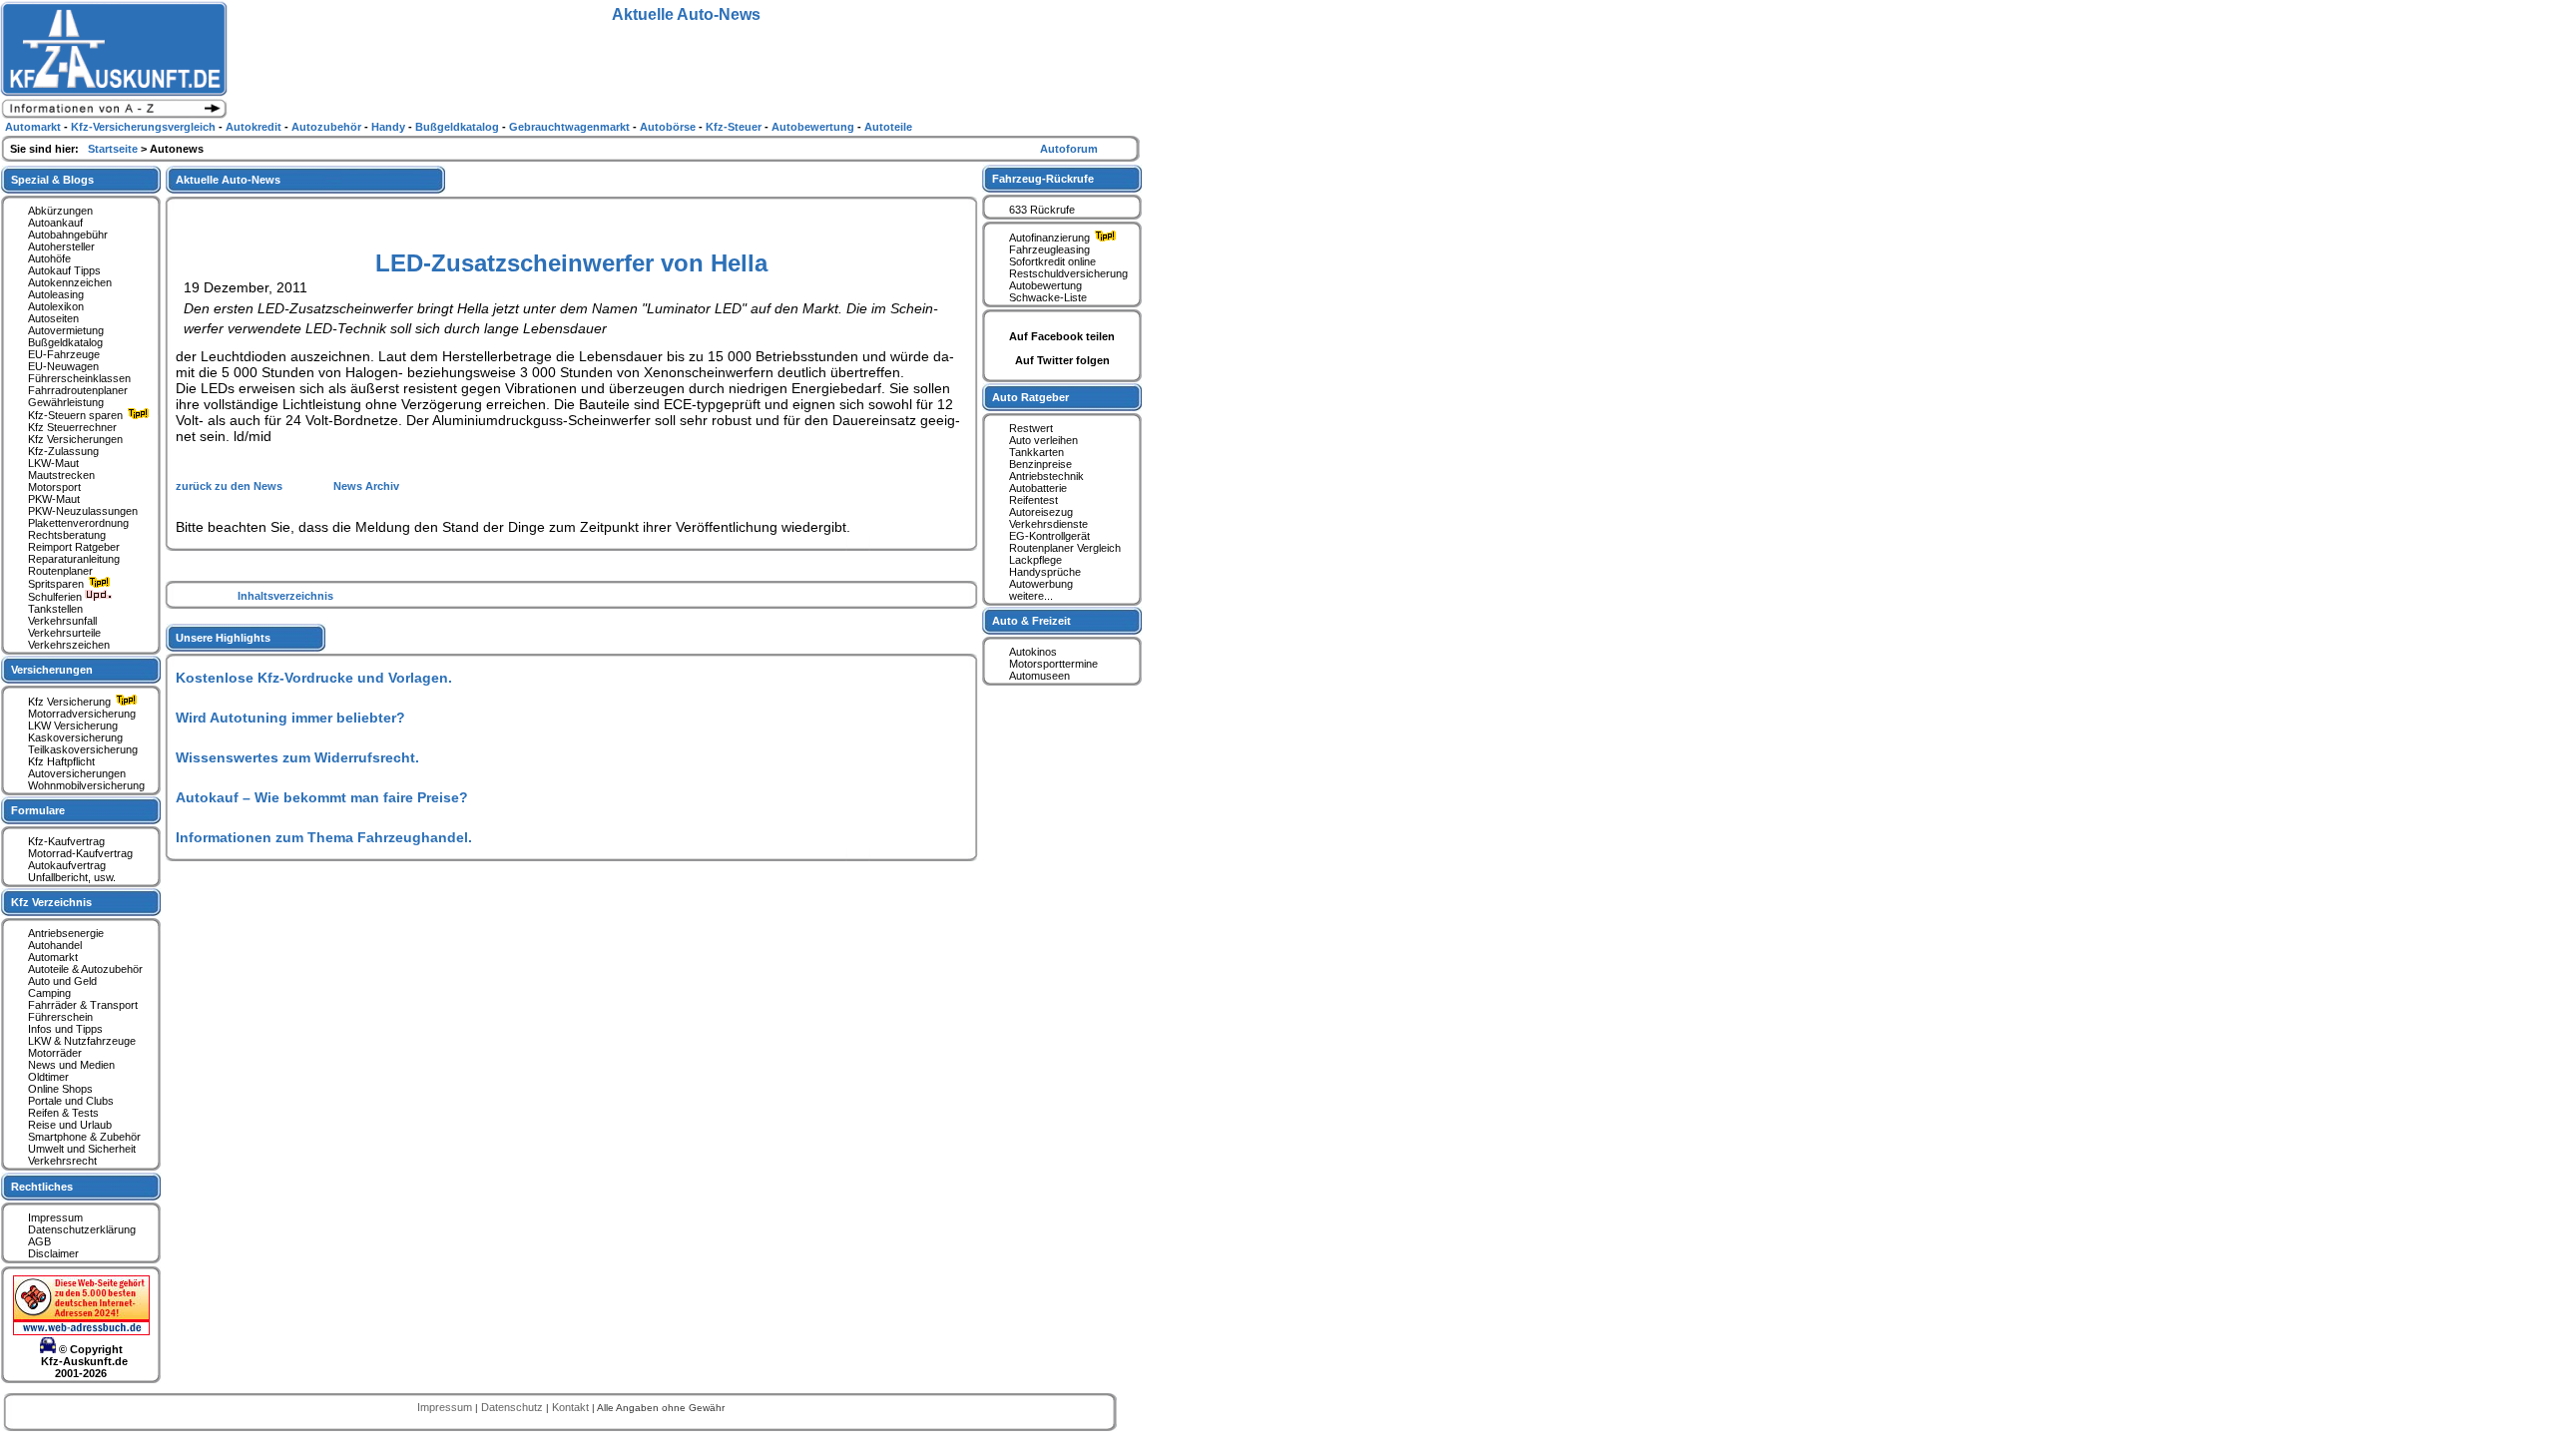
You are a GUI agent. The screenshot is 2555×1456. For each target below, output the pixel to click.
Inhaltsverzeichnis (285, 596)
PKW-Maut (54, 499)
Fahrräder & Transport (83, 1005)
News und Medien (71, 1065)
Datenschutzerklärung (82, 1229)
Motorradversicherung (82, 714)
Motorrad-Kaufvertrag (80, 853)
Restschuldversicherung (1068, 273)
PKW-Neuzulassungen (83, 511)
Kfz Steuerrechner (72, 427)
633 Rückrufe (1042, 210)
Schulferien (56, 597)
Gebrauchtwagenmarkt (571, 127)
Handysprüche (1045, 572)
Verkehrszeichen (69, 645)
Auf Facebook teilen (1062, 336)
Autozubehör (328, 127)
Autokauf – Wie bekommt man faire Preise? (322, 797)
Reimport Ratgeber (74, 547)
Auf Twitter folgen (1062, 360)
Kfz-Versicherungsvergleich (145, 127)
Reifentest (1033, 500)
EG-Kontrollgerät (1049, 536)
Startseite (114, 149)
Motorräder (55, 1053)
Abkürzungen (60, 211)
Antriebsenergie (66, 933)
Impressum (55, 1217)
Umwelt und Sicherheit (82, 1149)
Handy (390, 127)
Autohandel (55, 945)
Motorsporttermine (1053, 664)
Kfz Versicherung (71, 702)
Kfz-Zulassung (63, 451)
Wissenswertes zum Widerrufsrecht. (297, 757)
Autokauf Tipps (64, 270)
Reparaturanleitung (74, 559)
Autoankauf (55, 223)
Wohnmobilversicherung (86, 785)
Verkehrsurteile (64, 633)
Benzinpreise (1040, 464)
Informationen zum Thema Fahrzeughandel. (324, 837)
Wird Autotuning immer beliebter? (290, 718)
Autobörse (669, 127)
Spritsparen (57, 584)
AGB (39, 1241)
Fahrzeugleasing (1049, 249)
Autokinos (1033, 652)
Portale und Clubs (71, 1101)
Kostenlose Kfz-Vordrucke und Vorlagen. (314, 678)
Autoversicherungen (77, 773)
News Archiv (366, 486)
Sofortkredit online (1052, 261)
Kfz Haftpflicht (61, 761)
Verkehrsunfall (62, 621)
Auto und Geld (62, 981)
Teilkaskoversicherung (83, 749)
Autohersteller (61, 246)
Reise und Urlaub (70, 1125)
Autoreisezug (1041, 512)
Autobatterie (1038, 488)
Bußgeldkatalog (65, 342)
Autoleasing (56, 294)
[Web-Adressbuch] (81, 1331)
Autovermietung (66, 330)
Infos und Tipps (65, 1029)
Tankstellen (55, 609)
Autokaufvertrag (67, 865)
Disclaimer (53, 1253)
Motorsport (54, 487)
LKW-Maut (53, 463)
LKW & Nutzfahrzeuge (82, 1041)
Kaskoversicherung (75, 737)
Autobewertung (1045, 285)
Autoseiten (53, 318)
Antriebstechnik (1046, 476)
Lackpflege (1035, 560)
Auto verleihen (1043, 440)
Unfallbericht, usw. (72, 877)
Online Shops (60, 1089)
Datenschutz (513, 1407)
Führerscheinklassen (79, 378)
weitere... (1031, 596)
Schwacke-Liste (1048, 297)
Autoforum (1069, 149)
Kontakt (572, 1407)
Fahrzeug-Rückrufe (1043, 179)
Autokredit (255, 127)
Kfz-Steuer (735, 127)
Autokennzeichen (70, 282)
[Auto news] (114, 116)
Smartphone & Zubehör (84, 1137)
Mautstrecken (61, 475)
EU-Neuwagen (63, 366)
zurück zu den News (231, 486)
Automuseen (1039, 676)
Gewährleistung (66, 402)
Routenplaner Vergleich (1065, 548)
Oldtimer (48, 1077)
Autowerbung (1041, 584)
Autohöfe (49, 258)
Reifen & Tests (63, 1113)
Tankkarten (1036, 452)
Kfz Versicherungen (75, 439)
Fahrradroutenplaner (78, 390)
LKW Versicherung (73, 726)
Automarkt (53, 957)
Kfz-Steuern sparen (77, 415)
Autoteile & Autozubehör (85, 969)
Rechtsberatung (67, 535)
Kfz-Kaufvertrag (66, 841)
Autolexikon (56, 306)
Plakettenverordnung (78, 523)
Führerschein (60, 1017)
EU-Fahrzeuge (64, 354)
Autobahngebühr (68, 235)
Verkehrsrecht (62, 1161)
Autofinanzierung (1051, 238)
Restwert (1031, 428)
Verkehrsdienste (1048, 524)
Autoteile (888, 127)
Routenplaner (60, 571)
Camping (49, 993)
